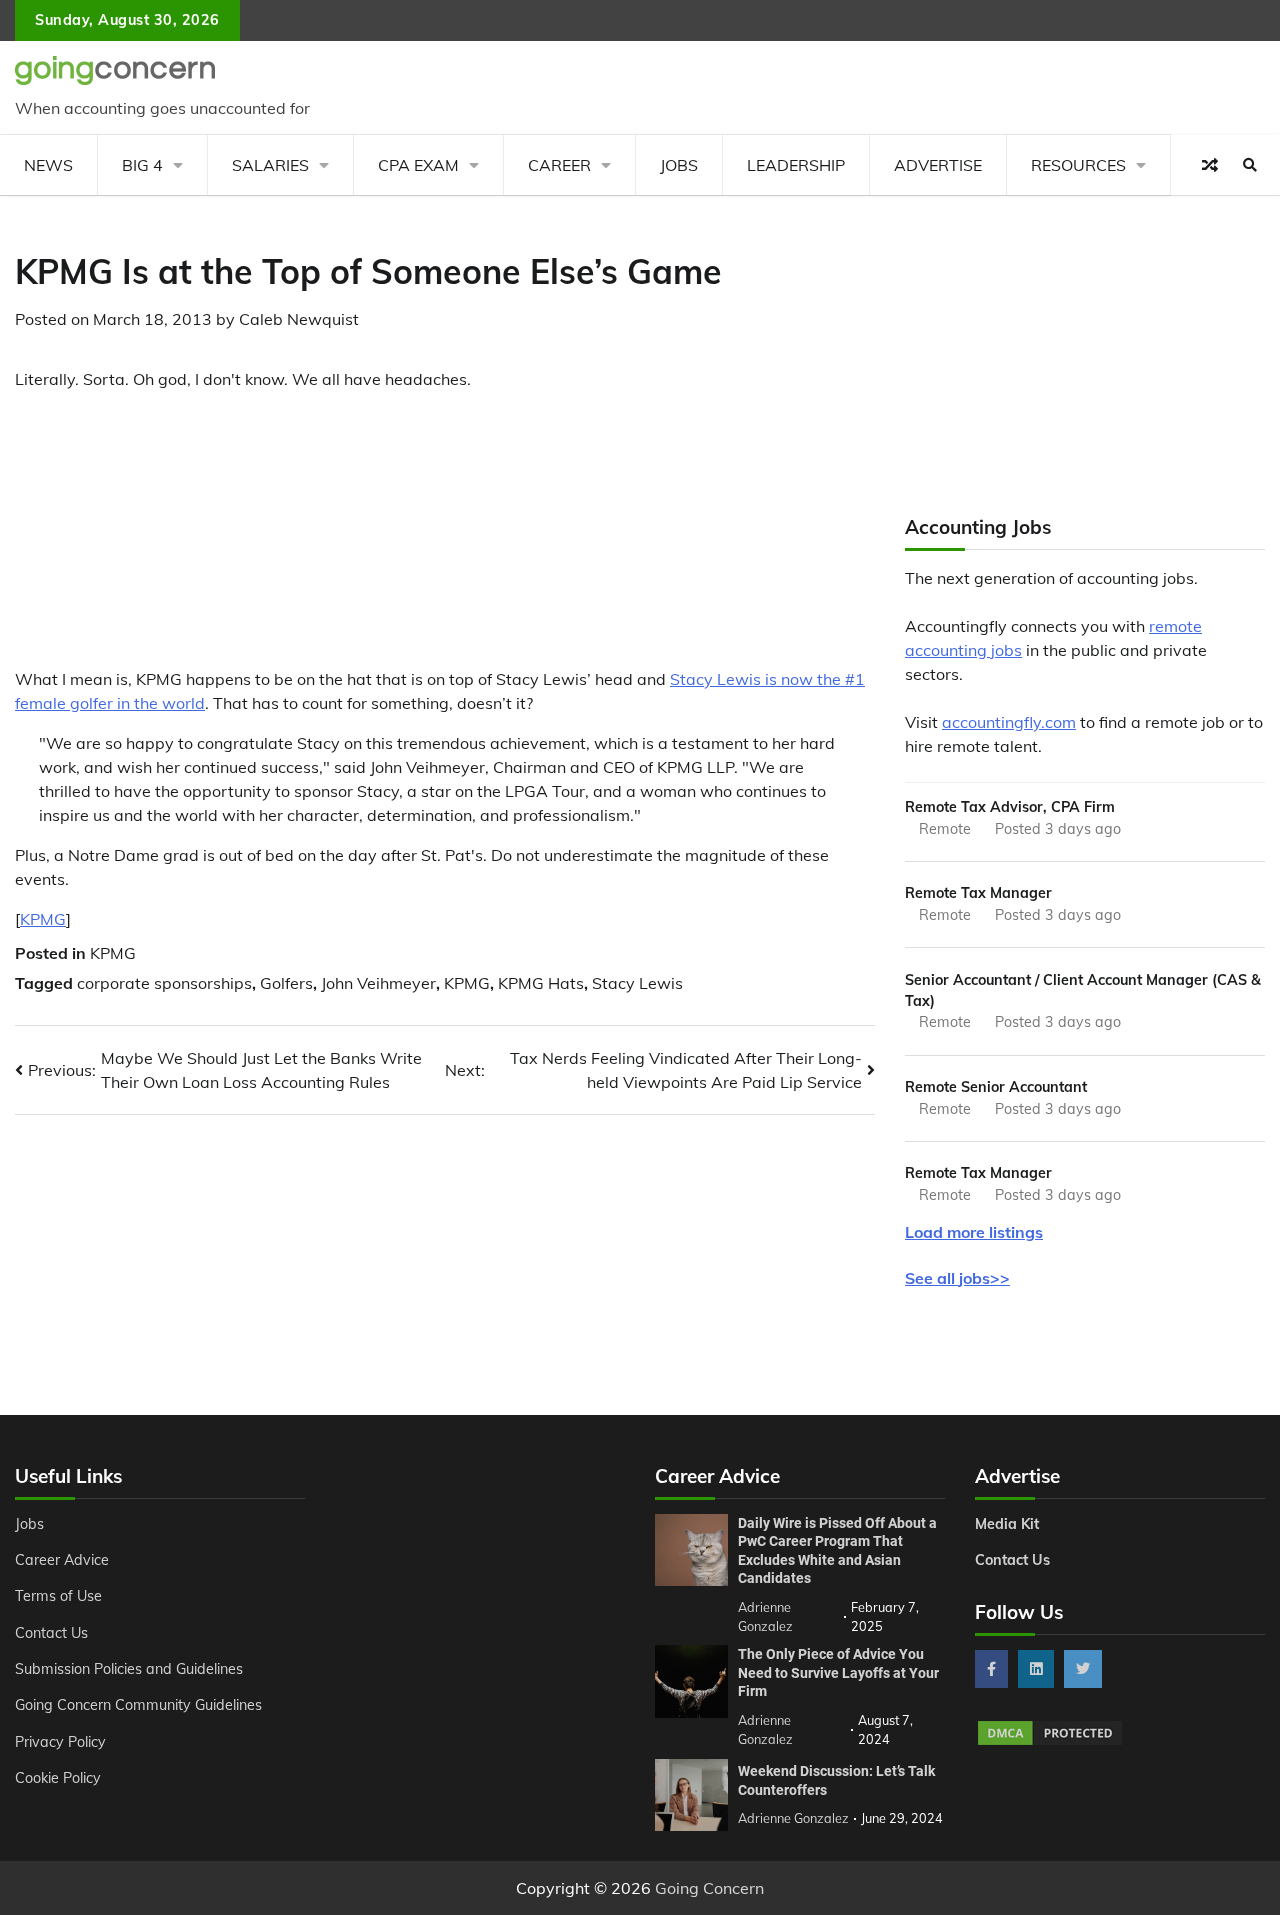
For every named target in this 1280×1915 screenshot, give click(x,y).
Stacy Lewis (637, 983)
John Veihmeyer (378, 983)
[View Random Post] (1210, 165)
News (48, 165)
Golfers (286, 983)
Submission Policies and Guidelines (129, 1669)
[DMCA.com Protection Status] (1050, 1742)
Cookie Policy (58, 1778)
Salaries (270, 165)
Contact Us (51, 1633)
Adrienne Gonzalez (793, 1818)
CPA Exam (418, 165)
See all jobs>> (957, 1278)
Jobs (679, 165)
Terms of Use (58, 1596)
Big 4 (142, 165)
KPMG (43, 919)
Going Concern (709, 1888)
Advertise (938, 165)
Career (559, 165)
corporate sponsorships (164, 983)
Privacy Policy (60, 1742)
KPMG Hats (541, 983)
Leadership (796, 165)
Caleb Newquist (299, 319)
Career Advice (62, 1560)
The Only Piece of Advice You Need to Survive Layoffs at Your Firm (838, 1672)
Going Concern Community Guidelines (138, 1705)
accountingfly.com (1009, 722)
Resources (1078, 165)
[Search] (1250, 165)
